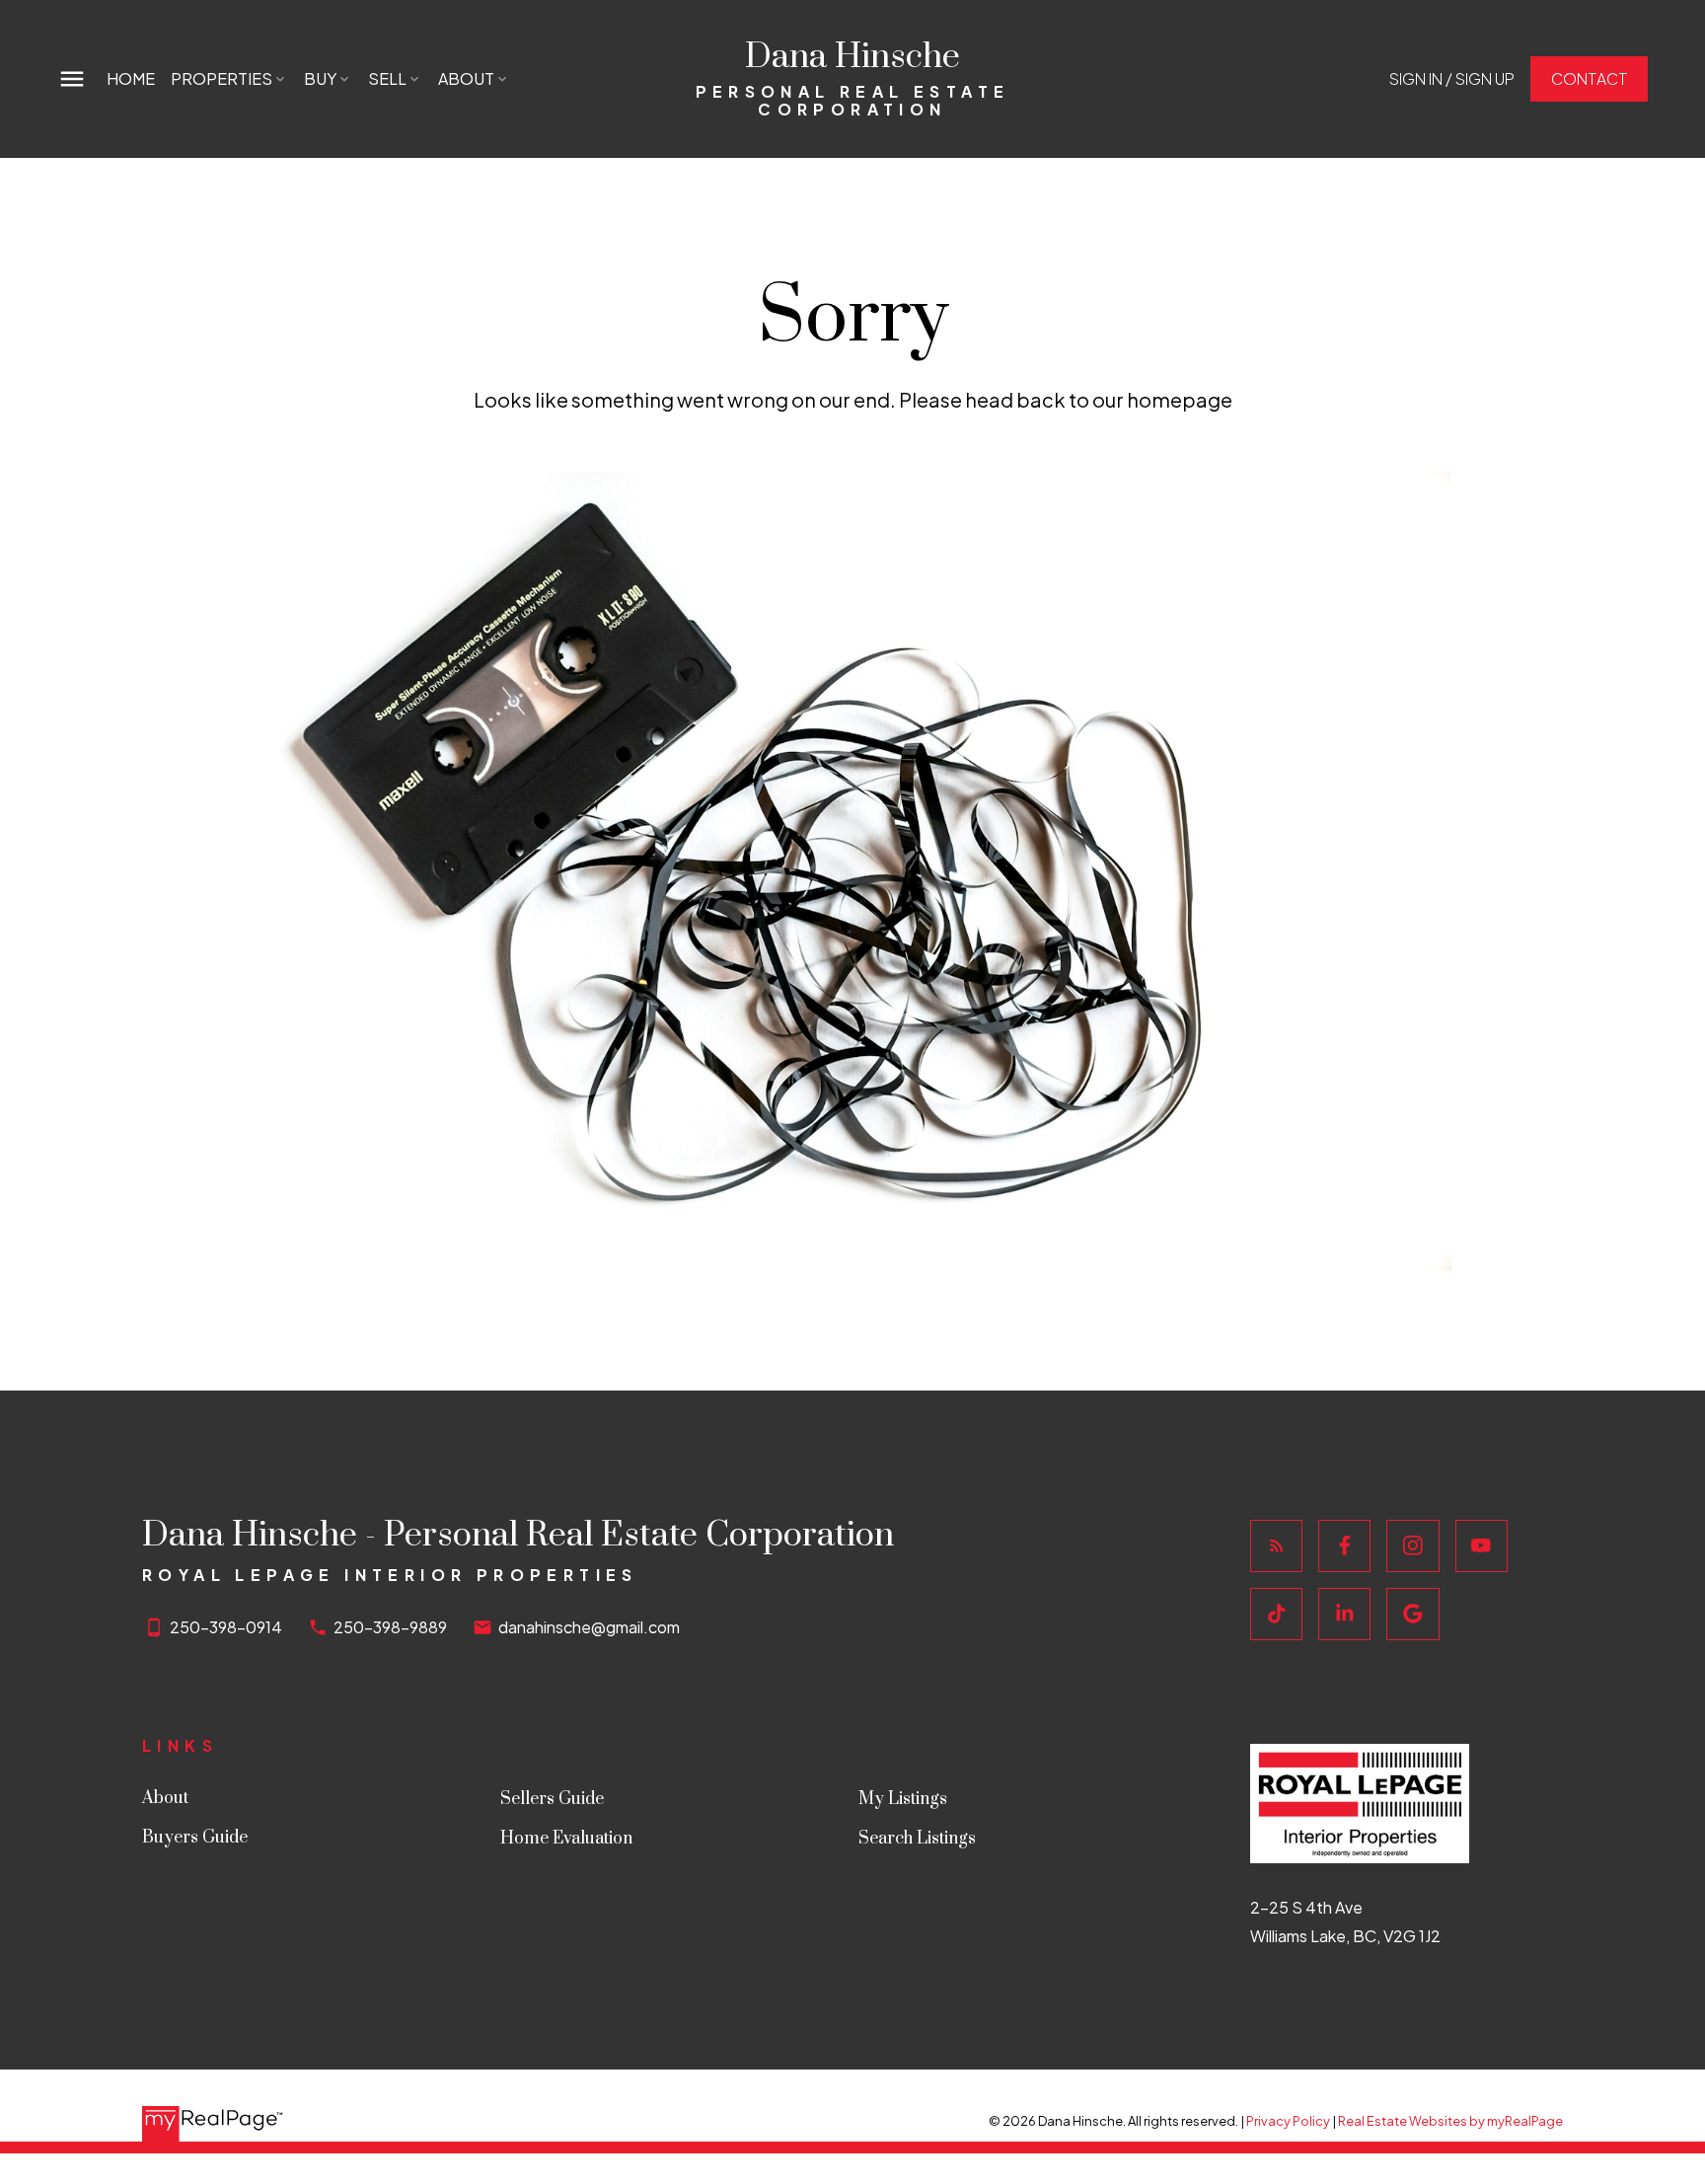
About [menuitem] (466, 78)
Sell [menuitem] (387, 78)
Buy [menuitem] (320, 78)
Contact (1590, 78)
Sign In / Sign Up (1452, 78)
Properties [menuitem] (222, 78)
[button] (1452, 79)
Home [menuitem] (131, 78)
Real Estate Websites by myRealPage (1450, 2121)
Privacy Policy (1288, 2121)
